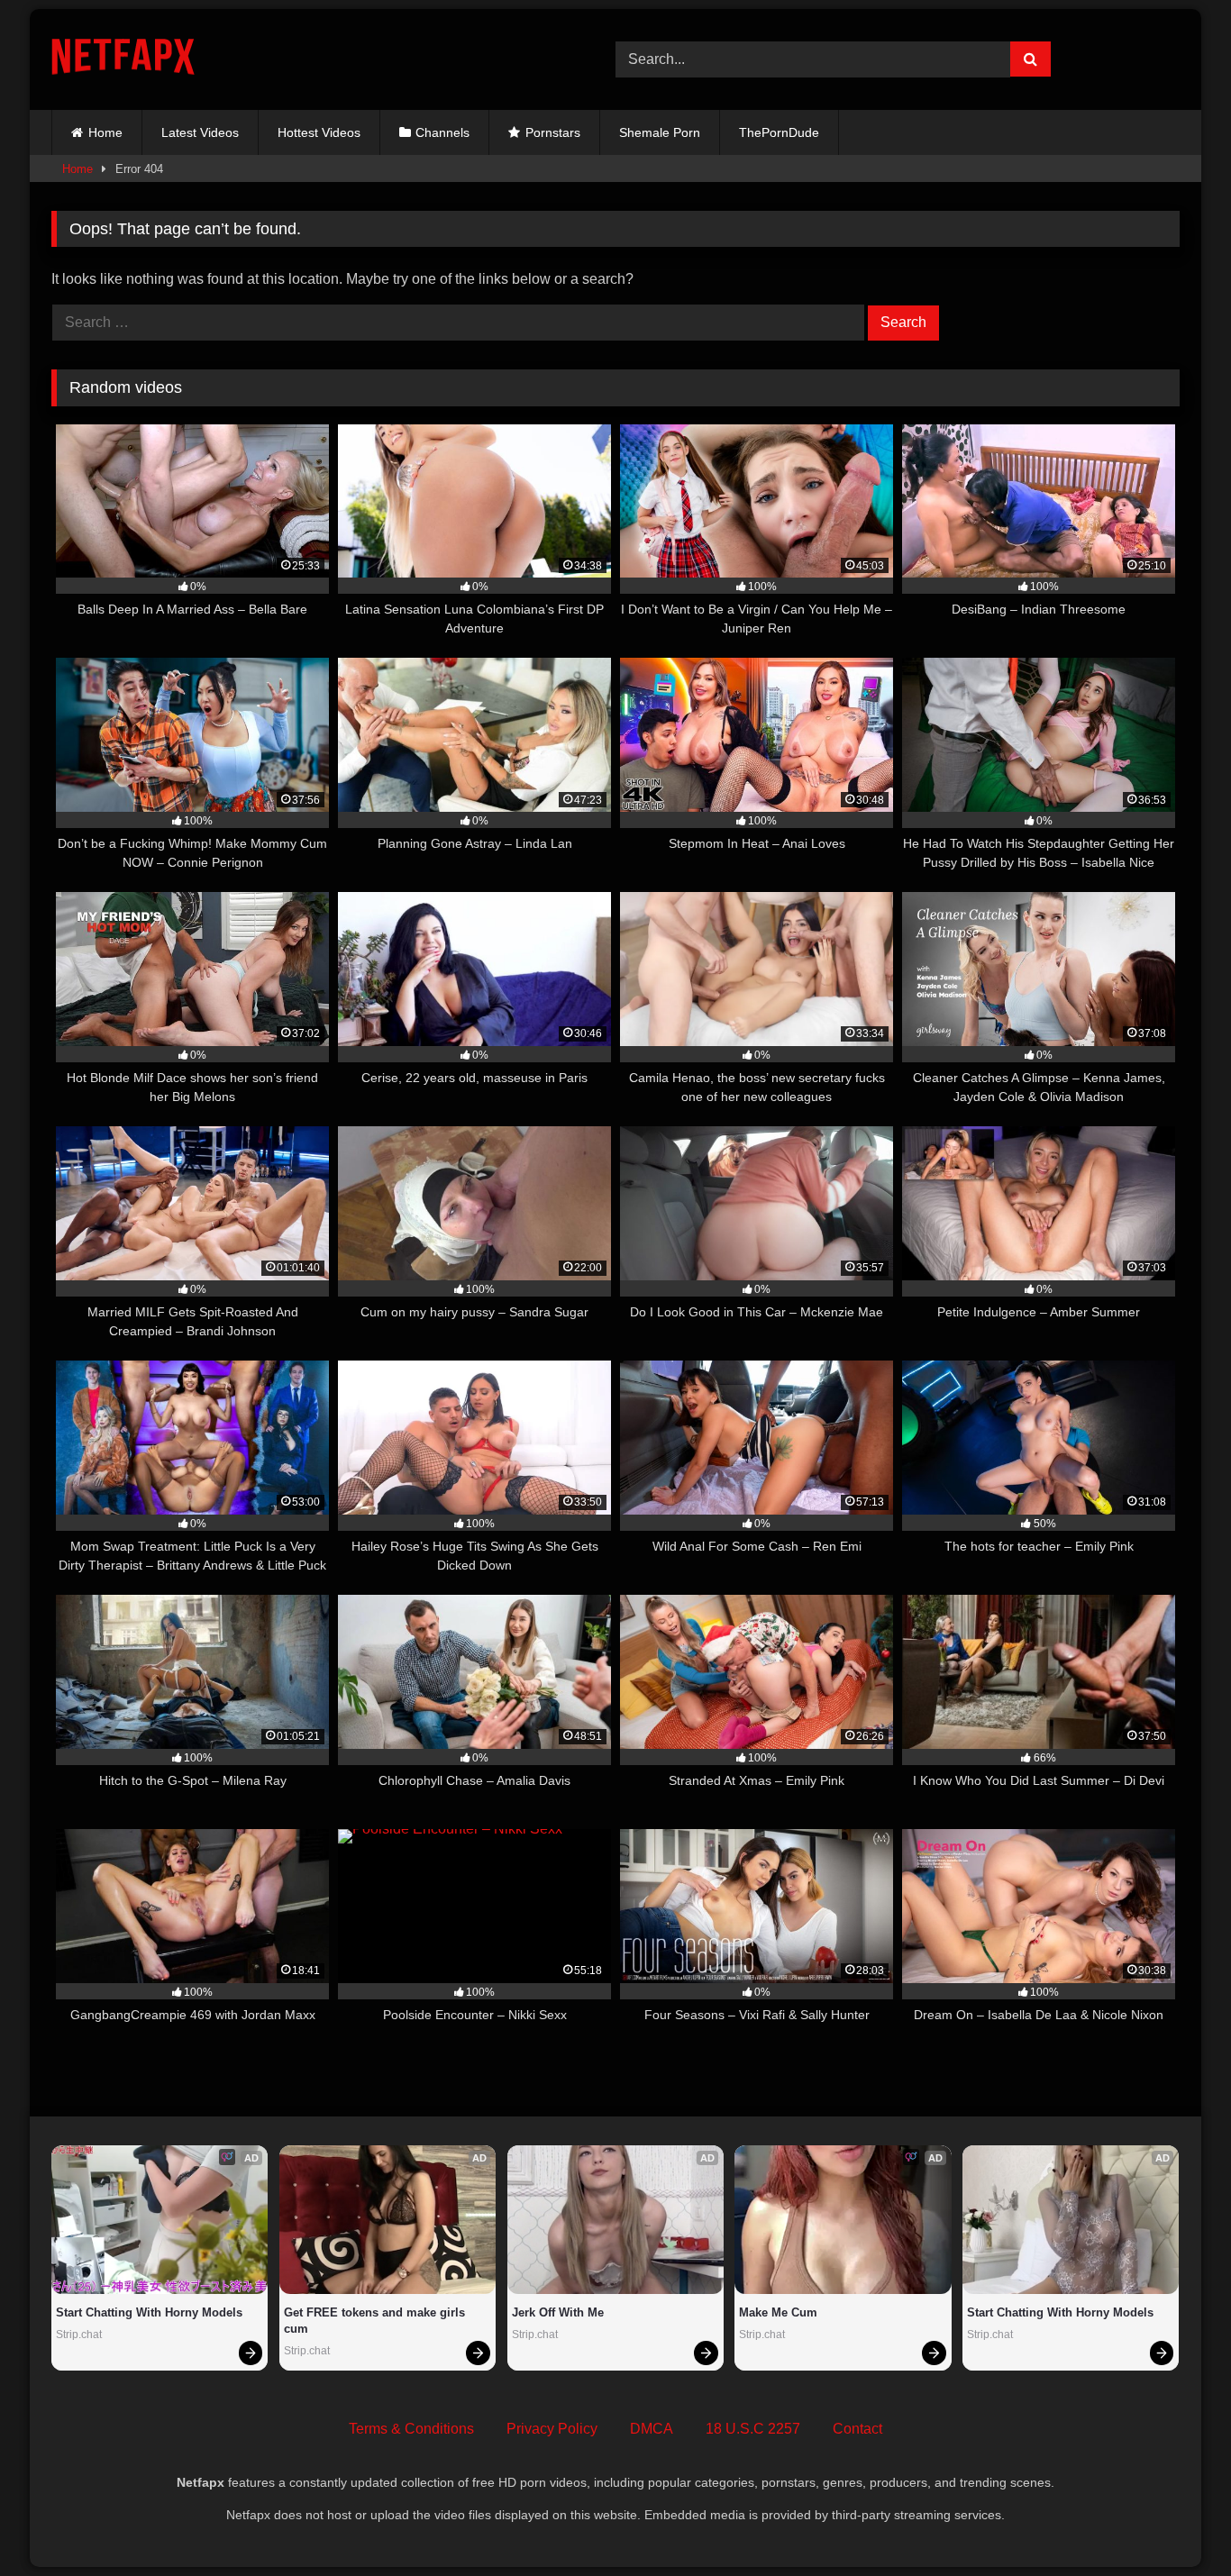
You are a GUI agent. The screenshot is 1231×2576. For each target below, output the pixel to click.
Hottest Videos (319, 132)
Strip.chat (79, 2335)
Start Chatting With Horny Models (149, 2312)
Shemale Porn (660, 132)
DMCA (652, 2429)
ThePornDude (779, 132)
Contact (857, 2429)
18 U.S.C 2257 (753, 2429)
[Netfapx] (123, 60)
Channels (442, 132)
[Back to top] (1175, 2522)
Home (105, 132)
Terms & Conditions (411, 2429)
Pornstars (553, 132)
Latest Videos (200, 132)
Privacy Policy (552, 2429)
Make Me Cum (778, 2312)
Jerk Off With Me (558, 2312)
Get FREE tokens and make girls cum (376, 2321)
